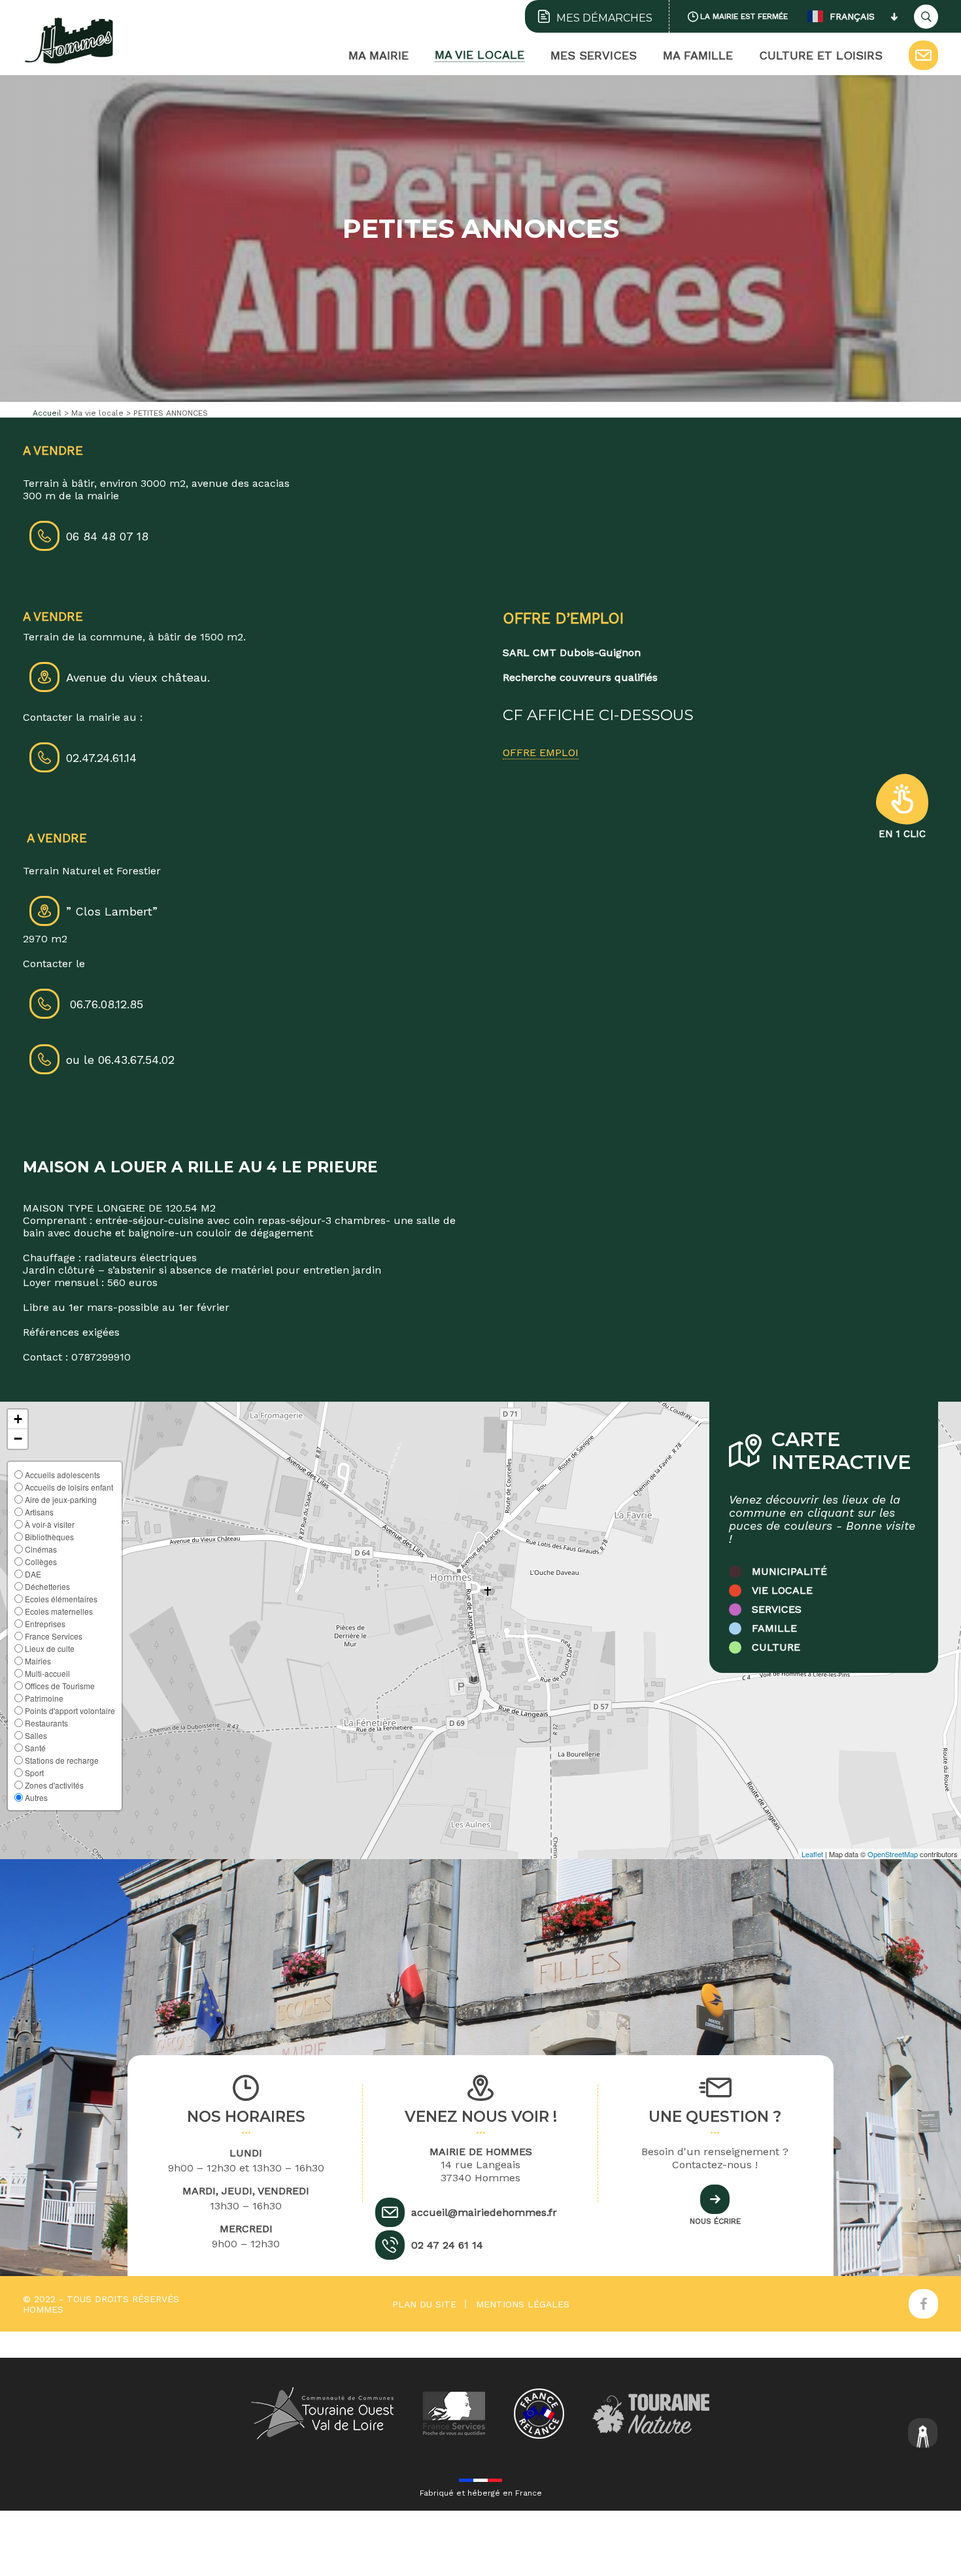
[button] (18, 1419)
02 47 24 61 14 (447, 2245)
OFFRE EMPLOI (541, 752)
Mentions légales (523, 2304)
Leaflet (812, 1854)
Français (852, 16)
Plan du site (424, 2304)
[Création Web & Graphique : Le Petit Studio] (923, 2435)
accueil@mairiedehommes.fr (484, 2212)
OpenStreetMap (893, 1854)
